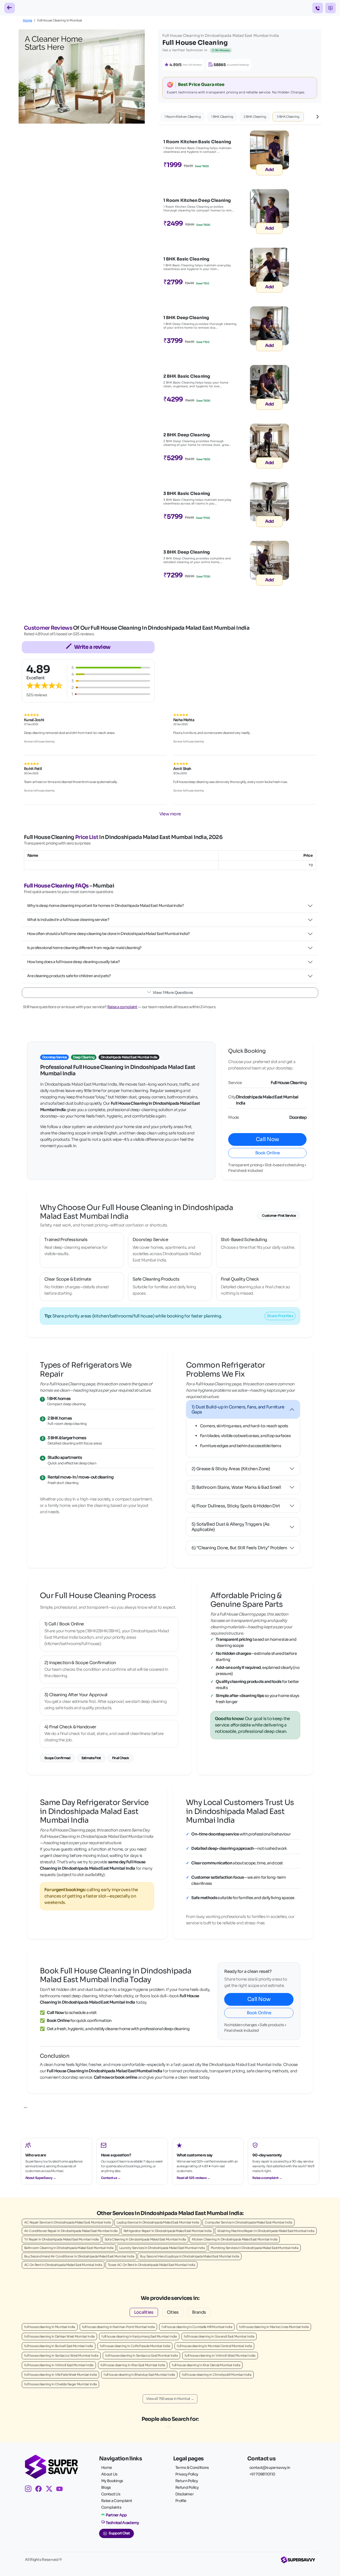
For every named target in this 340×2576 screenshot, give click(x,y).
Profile (181, 2501)
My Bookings (112, 2481)
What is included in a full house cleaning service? (68, 920)
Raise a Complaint (117, 2501)
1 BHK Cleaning (222, 117)
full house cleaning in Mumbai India (50, 2327)
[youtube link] (61, 2490)
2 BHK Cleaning (255, 117)
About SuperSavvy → (41, 2178)
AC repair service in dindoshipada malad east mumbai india (67, 2222)
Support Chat (119, 2533)
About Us (109, 2474)
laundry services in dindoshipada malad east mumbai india (162, 2248)
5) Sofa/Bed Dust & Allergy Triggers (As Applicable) (231, 1527)
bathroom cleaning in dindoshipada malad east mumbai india (69, 2248)
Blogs (106, 2487)
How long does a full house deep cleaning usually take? (73, 962)
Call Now (267, 1139)
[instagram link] (30, 2490)
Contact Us (111, 2494)
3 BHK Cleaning (288, 117)
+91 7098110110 (262, 2474)
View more (170, 814)
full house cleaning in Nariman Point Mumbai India (118, 2327)
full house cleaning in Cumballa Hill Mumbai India (197, 2327)
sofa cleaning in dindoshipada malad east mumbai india (145, 2239)
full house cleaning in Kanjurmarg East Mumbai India (139, 2336)
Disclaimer (184, 2494)
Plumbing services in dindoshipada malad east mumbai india (254, 2248)
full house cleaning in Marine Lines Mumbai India (274, 2327)
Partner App (116, 2515)
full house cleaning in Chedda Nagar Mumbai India (60, 2384)
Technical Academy (122, 2523)
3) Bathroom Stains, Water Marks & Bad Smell (236, 1487)
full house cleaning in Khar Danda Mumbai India (206, 2365)
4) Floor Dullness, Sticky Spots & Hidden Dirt (236, 1506)
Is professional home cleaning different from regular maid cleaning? (84, 948)
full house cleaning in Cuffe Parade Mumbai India (135, 2346)
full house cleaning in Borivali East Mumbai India (59, 2346)
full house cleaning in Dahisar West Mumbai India (59, 2336)
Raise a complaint (122, 1007)
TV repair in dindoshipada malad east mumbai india (61, 2239)
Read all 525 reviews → (194, 2178)
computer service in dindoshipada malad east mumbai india (248, 2222)
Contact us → (111, 2178)
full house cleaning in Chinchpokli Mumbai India (217, 2375)
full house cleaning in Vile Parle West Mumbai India (60, 2375)
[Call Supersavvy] (318, 8)
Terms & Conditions (192, 2468)
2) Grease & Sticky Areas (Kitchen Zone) (231, 1469)
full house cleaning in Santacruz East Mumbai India (141, 2355)
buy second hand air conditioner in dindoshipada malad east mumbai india (79, 2256)
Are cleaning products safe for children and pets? (69, 976)
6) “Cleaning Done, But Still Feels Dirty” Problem (239, 1548)
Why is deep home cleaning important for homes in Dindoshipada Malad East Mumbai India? (105, 906)
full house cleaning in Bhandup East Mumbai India (139, 2375)
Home (27, 20)
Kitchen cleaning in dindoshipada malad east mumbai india (235, 2239)
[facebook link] (41, 2490)
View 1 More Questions (173, 993)
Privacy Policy (187, 2474)
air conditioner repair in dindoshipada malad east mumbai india (71, 2231)
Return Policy (187, 2481)
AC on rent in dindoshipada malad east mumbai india (63, 2265)
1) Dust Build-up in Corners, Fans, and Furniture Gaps (238, 1409)
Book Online (267, 1153)
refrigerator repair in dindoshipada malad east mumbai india (168, 2231)
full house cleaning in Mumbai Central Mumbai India (214, 2346)
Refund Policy (187, 2487)
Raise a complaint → (267, 2178)
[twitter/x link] (51, 2490)
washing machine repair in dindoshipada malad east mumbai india (266, 2231)
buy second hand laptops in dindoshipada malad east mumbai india (190, 2256)
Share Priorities (280, 1316)
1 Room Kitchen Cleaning (182, 117)
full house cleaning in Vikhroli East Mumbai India (59, 2365)
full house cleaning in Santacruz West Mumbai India (61, 2355)
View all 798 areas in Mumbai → (170, 2399)
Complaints (111, 2507)
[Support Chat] (330, 8)
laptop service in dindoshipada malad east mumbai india (158, 2222)
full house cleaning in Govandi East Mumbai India (219, 2336)
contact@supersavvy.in (270, 2468)
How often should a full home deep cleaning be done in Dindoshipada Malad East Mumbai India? (108, 934)
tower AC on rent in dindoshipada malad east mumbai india (151, 2265)
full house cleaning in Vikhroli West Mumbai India (220, 2355)
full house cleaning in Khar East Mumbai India (133, 2365)
